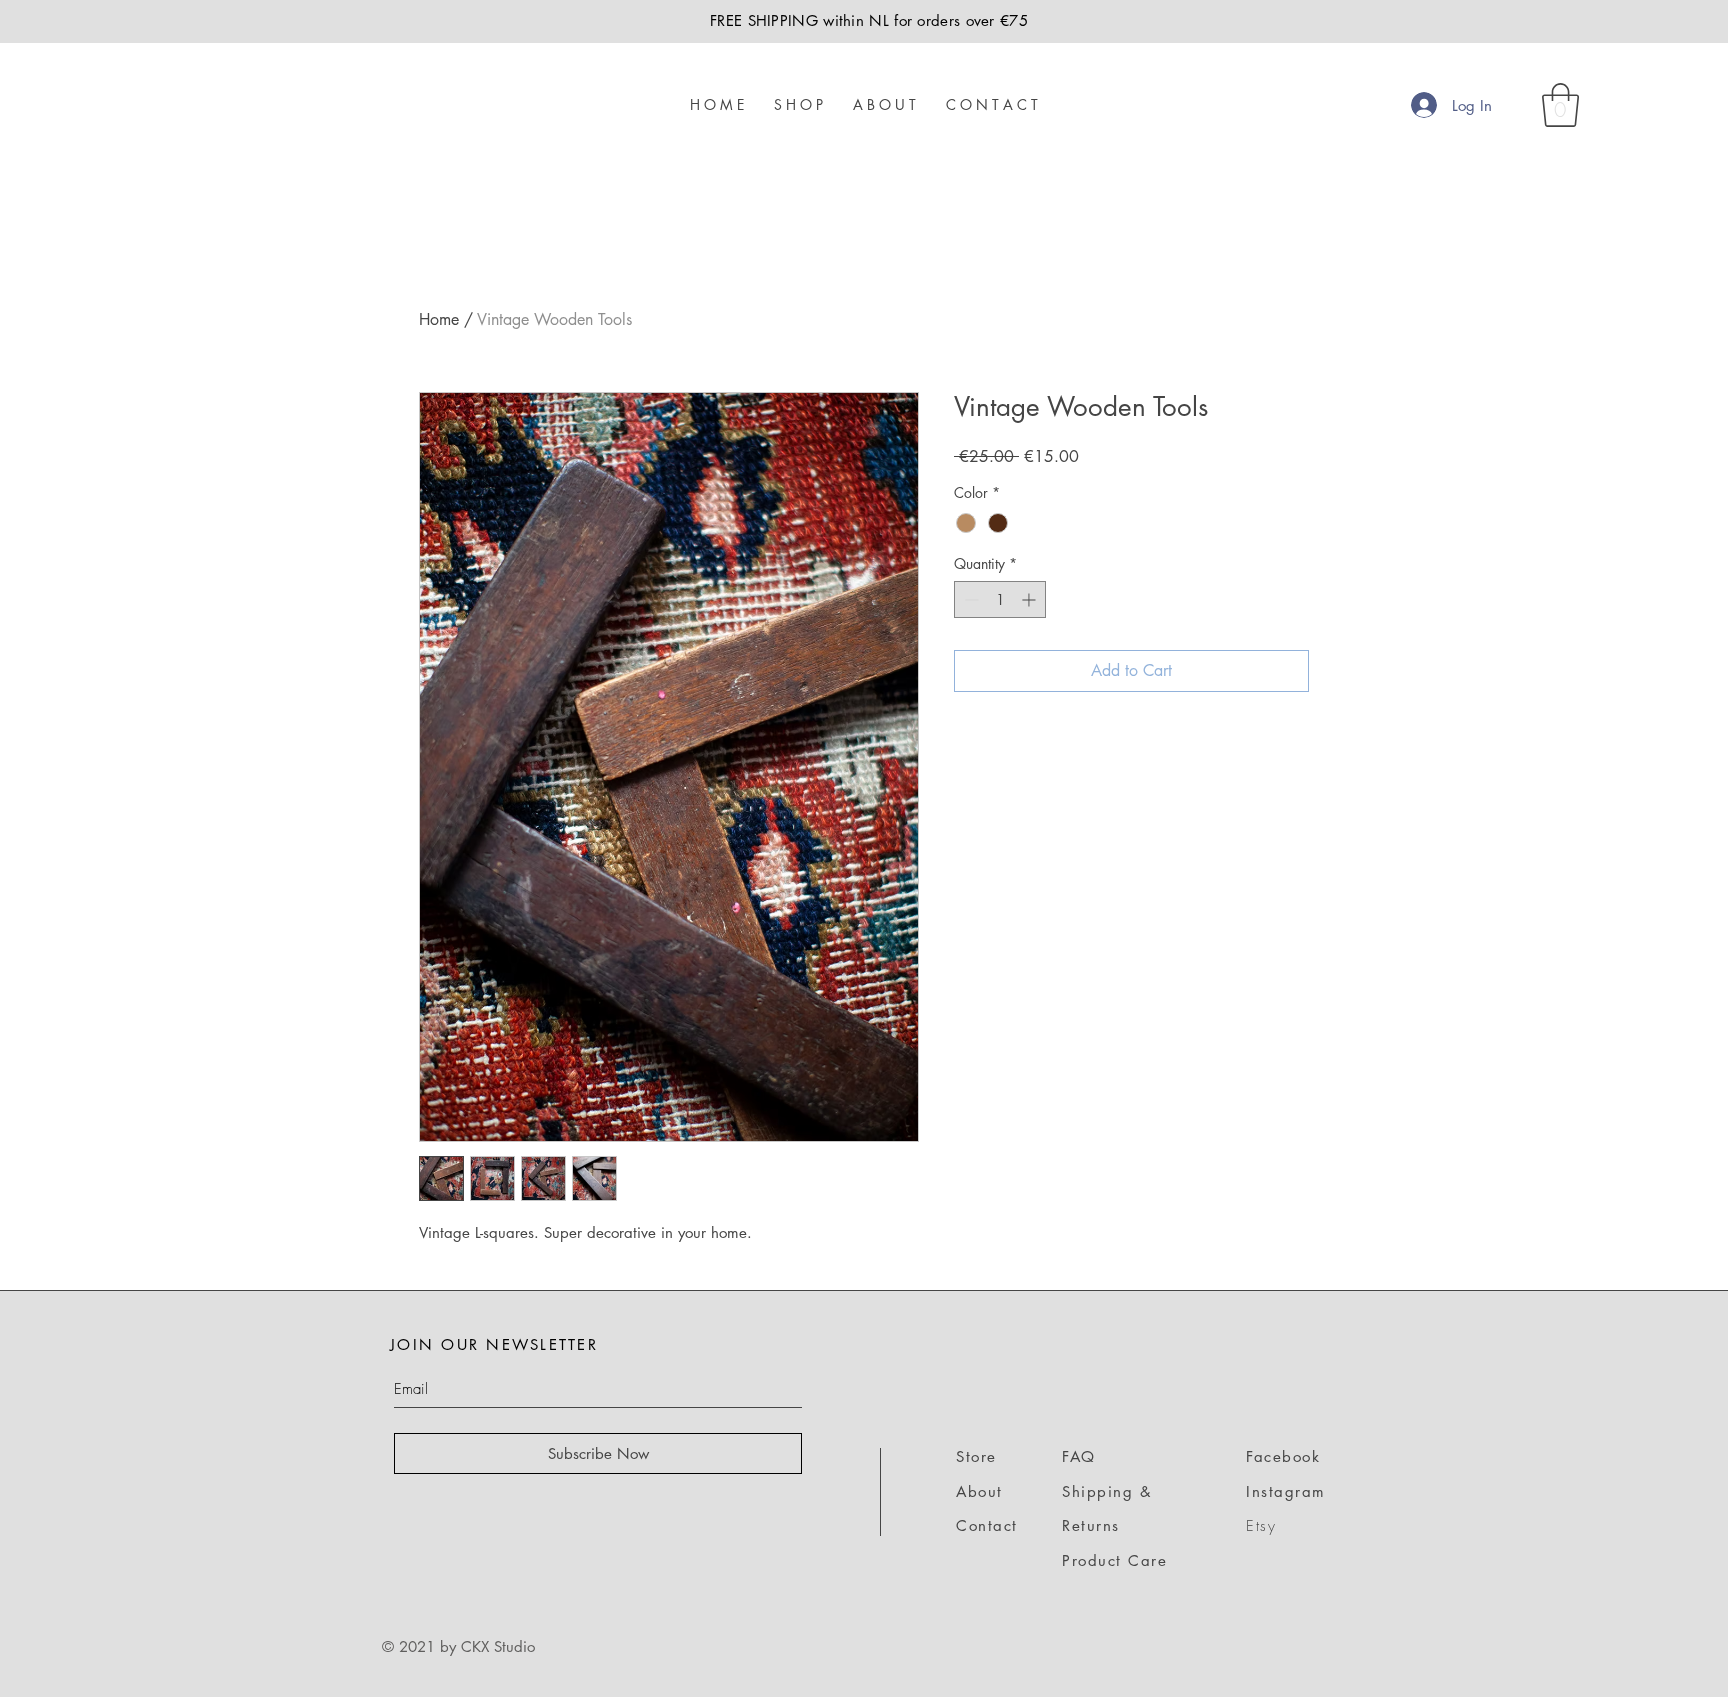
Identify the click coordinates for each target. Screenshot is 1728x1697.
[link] (1560, 105)
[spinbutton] (1000, 599)
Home (439, 319)
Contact (987, 1525)
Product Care (1114, 1560)
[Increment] (1030, 599)
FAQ (1079, 1456)
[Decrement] (969, 599)
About (979, 1491)
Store (976, 1456)
